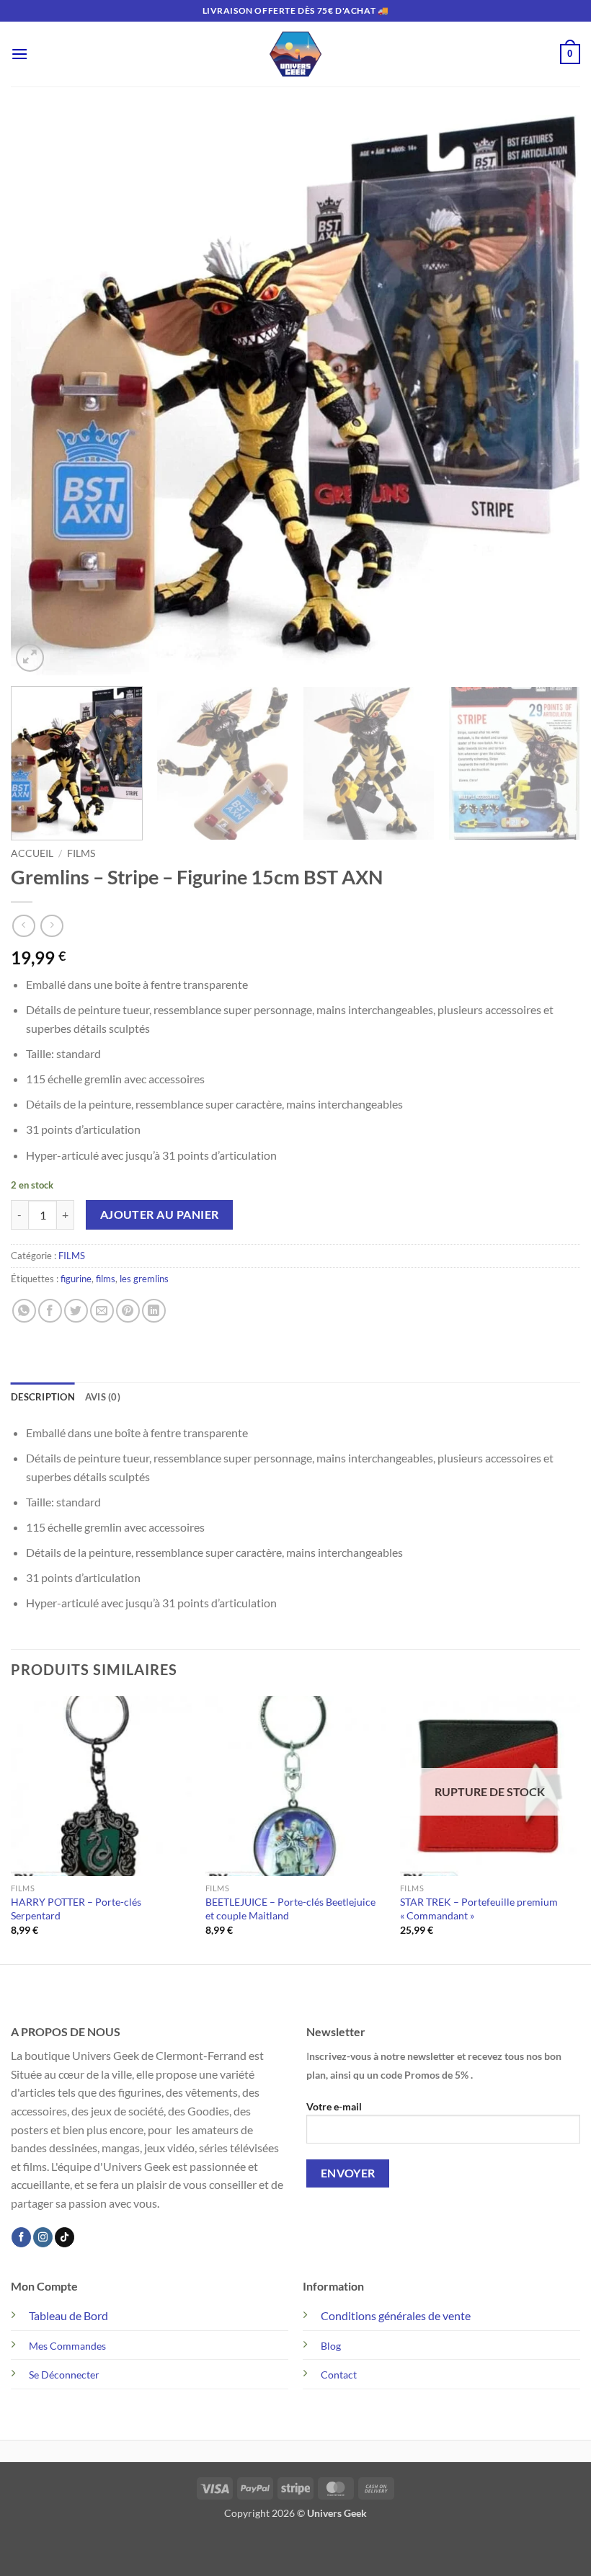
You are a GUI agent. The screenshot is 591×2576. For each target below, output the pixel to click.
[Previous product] (52, 926)
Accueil (32, 853)
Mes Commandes (67, 2346)
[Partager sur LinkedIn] (154, 1311)
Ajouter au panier (160, 1214)
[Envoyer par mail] (102, 1311)
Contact (339, 2375)
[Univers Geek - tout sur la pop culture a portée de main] (295, 54)
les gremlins (144, 1279)
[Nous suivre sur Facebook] (21, 2237)
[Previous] (40, 395)
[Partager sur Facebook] (50, 1311)
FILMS (81, 853)
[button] (19, 54)
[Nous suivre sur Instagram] (43, 2237)
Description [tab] (43, 1397)
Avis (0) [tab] (103, 1397)
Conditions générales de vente (396, 2315)
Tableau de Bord (68, 2315)
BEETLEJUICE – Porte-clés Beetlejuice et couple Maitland (290, 1909)
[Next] (551, 395)
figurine (76, 1279)
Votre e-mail (334, 2106)
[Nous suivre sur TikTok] (65, 2237)
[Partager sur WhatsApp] (24, 1311)
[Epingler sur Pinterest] (128, 1311)
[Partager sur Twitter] (76, 1311)
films (106, 1279)
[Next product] (23, 926)
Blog (331, 2346)
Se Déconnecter (64, 2375)
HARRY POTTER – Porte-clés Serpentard (76, 1909)
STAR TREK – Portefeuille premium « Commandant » (479, 1909)
